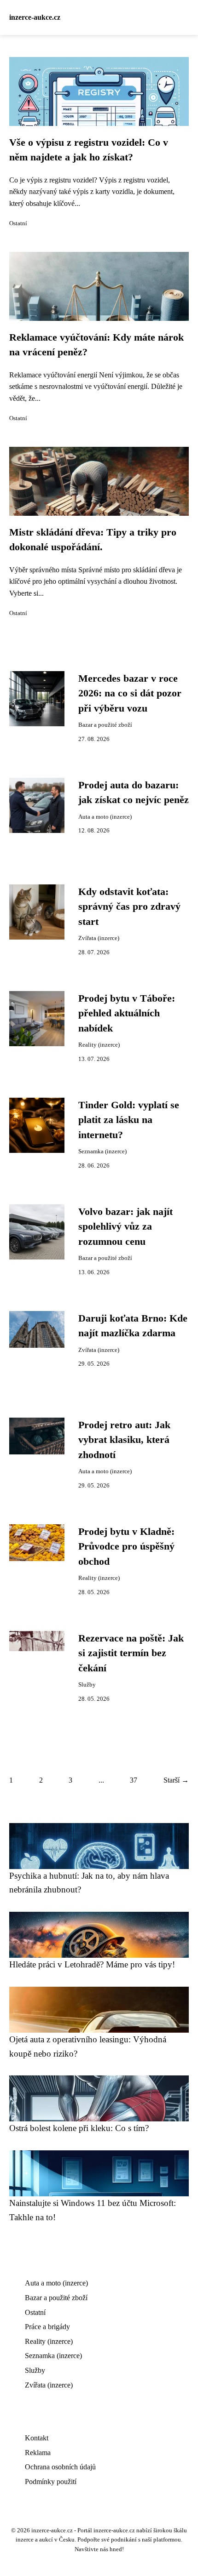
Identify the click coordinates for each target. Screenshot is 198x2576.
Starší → (176, 1780)
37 (134, 1780)
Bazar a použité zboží (105, 725)
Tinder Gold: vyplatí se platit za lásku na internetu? (129, 1120)
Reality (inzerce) (99, 1045)
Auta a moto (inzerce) (105, 817)
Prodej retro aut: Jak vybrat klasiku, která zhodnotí (124, 1440)
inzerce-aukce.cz (35, 17)
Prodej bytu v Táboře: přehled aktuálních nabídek (127, 1013)
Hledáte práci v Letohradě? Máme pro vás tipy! (92, 1964)
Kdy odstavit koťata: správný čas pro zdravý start (129, 907)
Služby (87, 1685)
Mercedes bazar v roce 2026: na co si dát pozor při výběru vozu (130, 693)
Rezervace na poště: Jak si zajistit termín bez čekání (131, 1653)
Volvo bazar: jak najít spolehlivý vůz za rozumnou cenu (125, 1227)
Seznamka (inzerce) (102, 1151)
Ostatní (18, 223)
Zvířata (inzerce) (99, 938)
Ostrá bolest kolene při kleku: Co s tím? (79, 2128)
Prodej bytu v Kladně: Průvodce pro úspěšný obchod (126, 1547)
